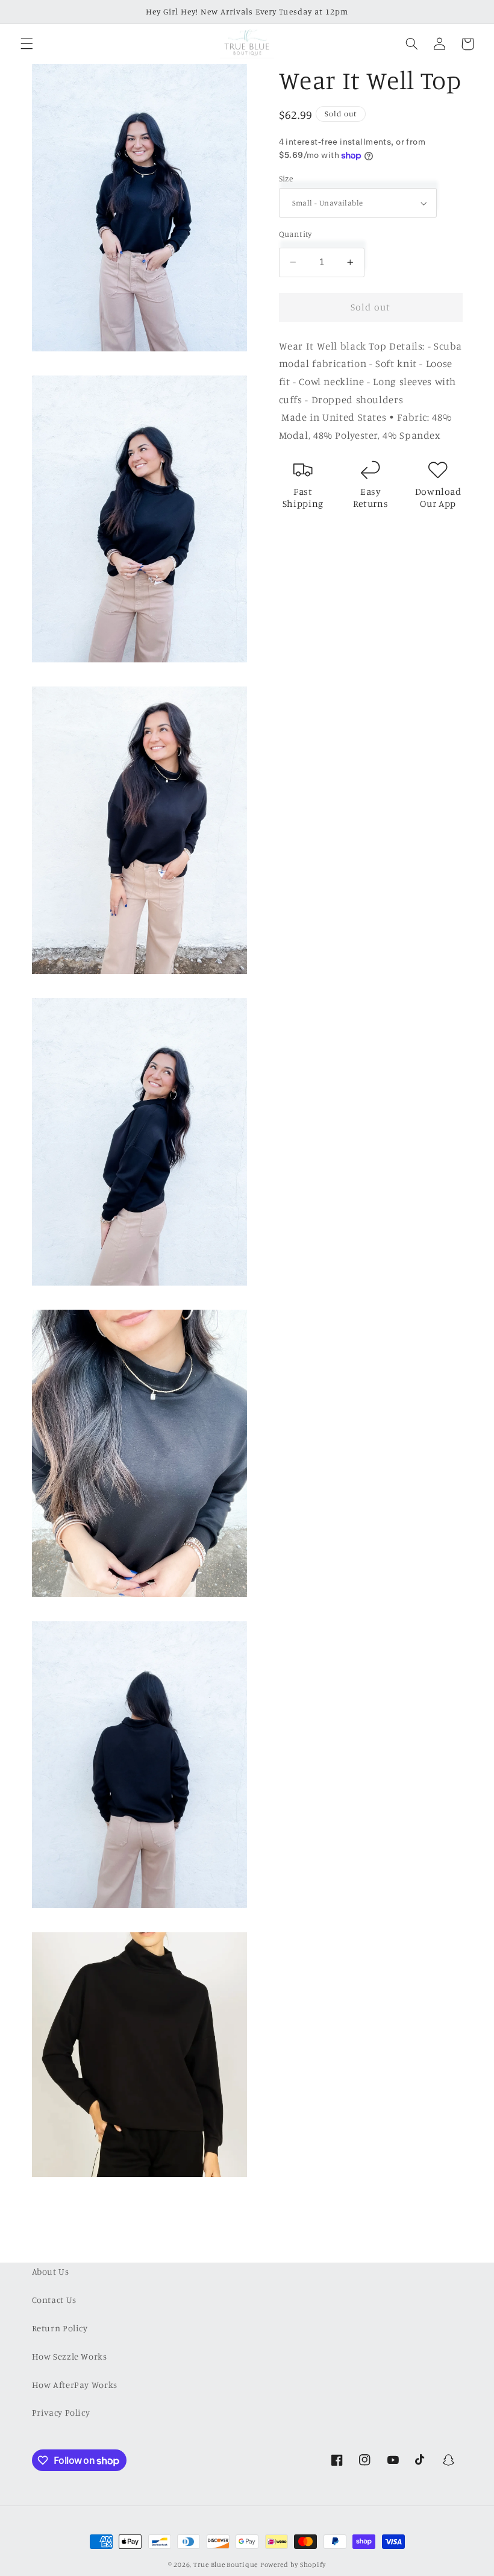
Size (286, 178)
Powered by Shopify (293, 2565)
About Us (51, 2271)
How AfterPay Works (75, 2385)
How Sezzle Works (70, 2356)
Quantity (295, 234)
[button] (27, 44)
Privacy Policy (61, 2412)
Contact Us (54, 2300)
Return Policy (60, 2328)
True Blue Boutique (226, 2565)
